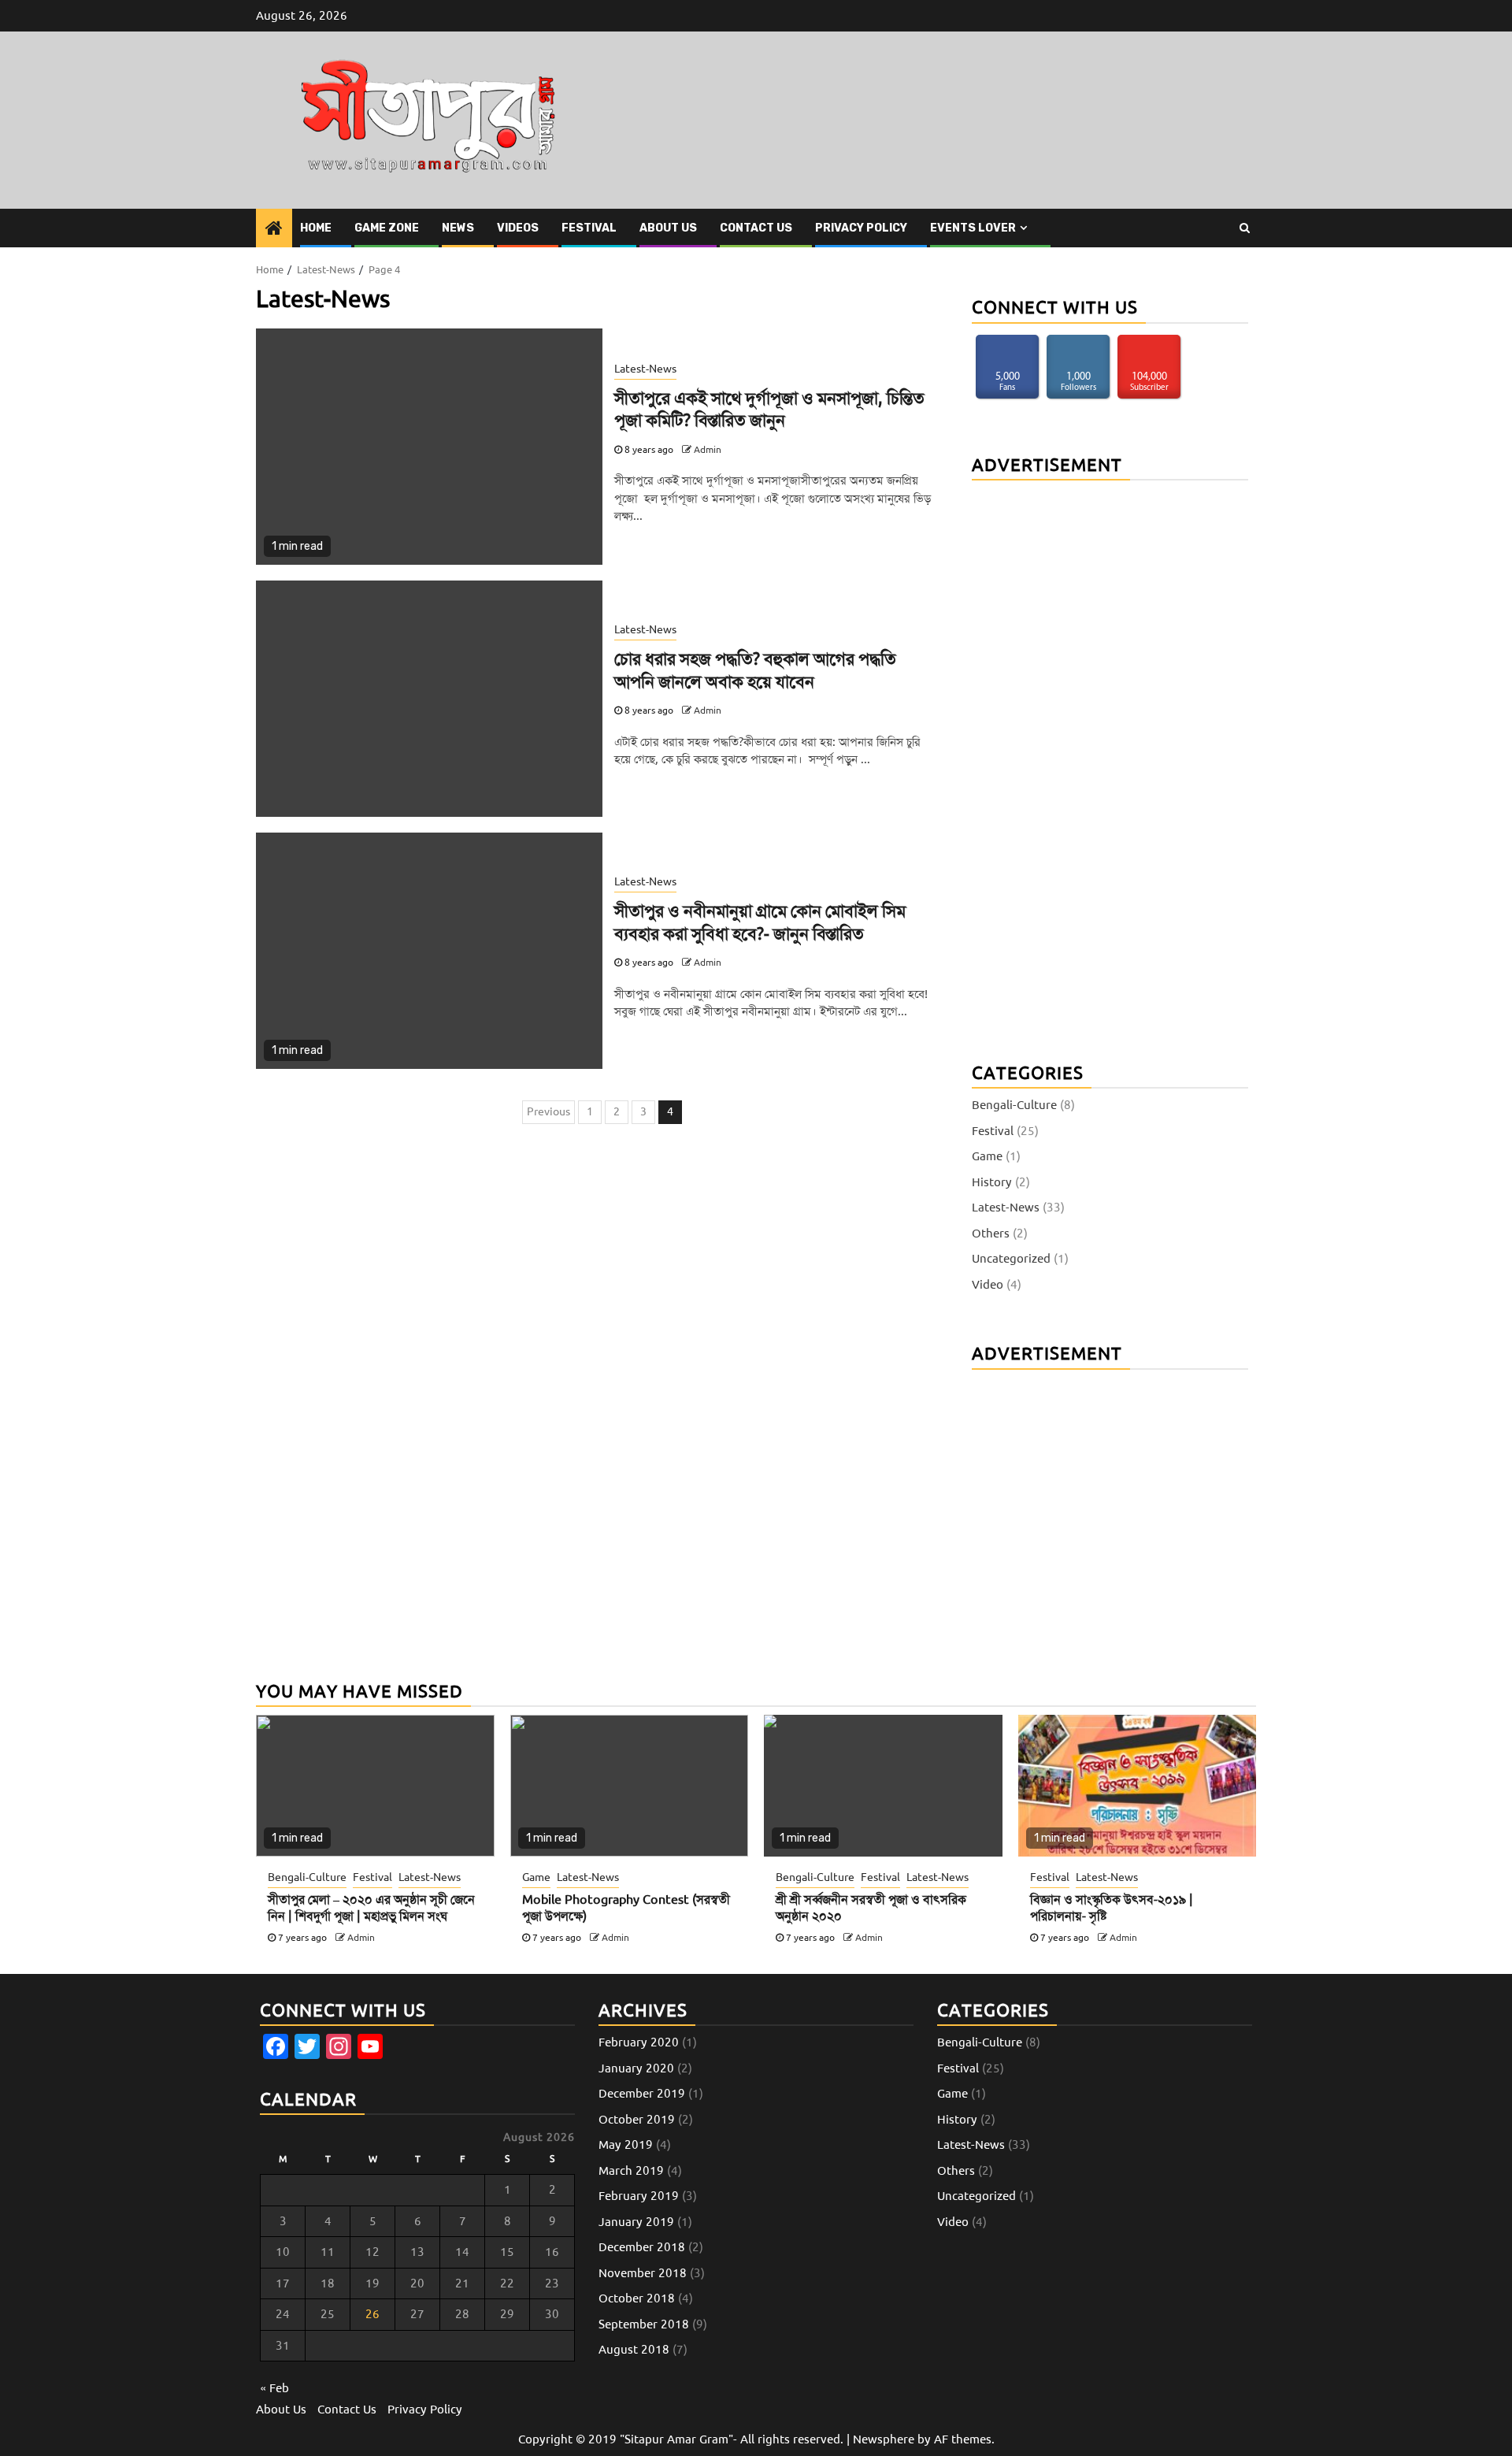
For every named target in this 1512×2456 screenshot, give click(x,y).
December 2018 (642, 2247)
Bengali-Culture (1014, 1105)
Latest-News (645, 369)
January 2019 (636, 2222)
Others (991, 1233)
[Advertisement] (1090, 759)
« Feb (274, 2388)
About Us (668, 228)
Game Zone (387, 228)
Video (988, 1284)
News (458, 228)
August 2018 (634, 2350)
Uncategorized (1011, 1259)
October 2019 (637, 2120)
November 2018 (643, 2273)
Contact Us (756, 228)
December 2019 (642, 2094)
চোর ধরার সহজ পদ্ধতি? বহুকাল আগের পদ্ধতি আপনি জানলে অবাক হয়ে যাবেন (755, 670)
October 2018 (637, 2298)
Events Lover (973, 228)
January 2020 (636, 2068)
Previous (548, 1112)
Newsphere (884, 2439)
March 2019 (631, 2171)
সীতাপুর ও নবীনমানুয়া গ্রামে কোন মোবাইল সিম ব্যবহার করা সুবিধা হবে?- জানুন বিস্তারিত (760, 922)
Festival (589, 228)
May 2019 (626, 2145)
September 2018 (644, 2324)
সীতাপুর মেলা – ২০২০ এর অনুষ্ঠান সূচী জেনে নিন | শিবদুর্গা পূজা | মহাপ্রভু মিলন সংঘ (371, 1908)
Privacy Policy (861, 228)
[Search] (1245, 228)
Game (987, 1156)
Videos (518, 228)
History (992, 1182)
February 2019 (639, 2196)
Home (316, 228)
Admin (708, 450)
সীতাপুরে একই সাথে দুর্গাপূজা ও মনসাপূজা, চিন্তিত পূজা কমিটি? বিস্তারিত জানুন (769, 410)
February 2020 (639, 2042)
